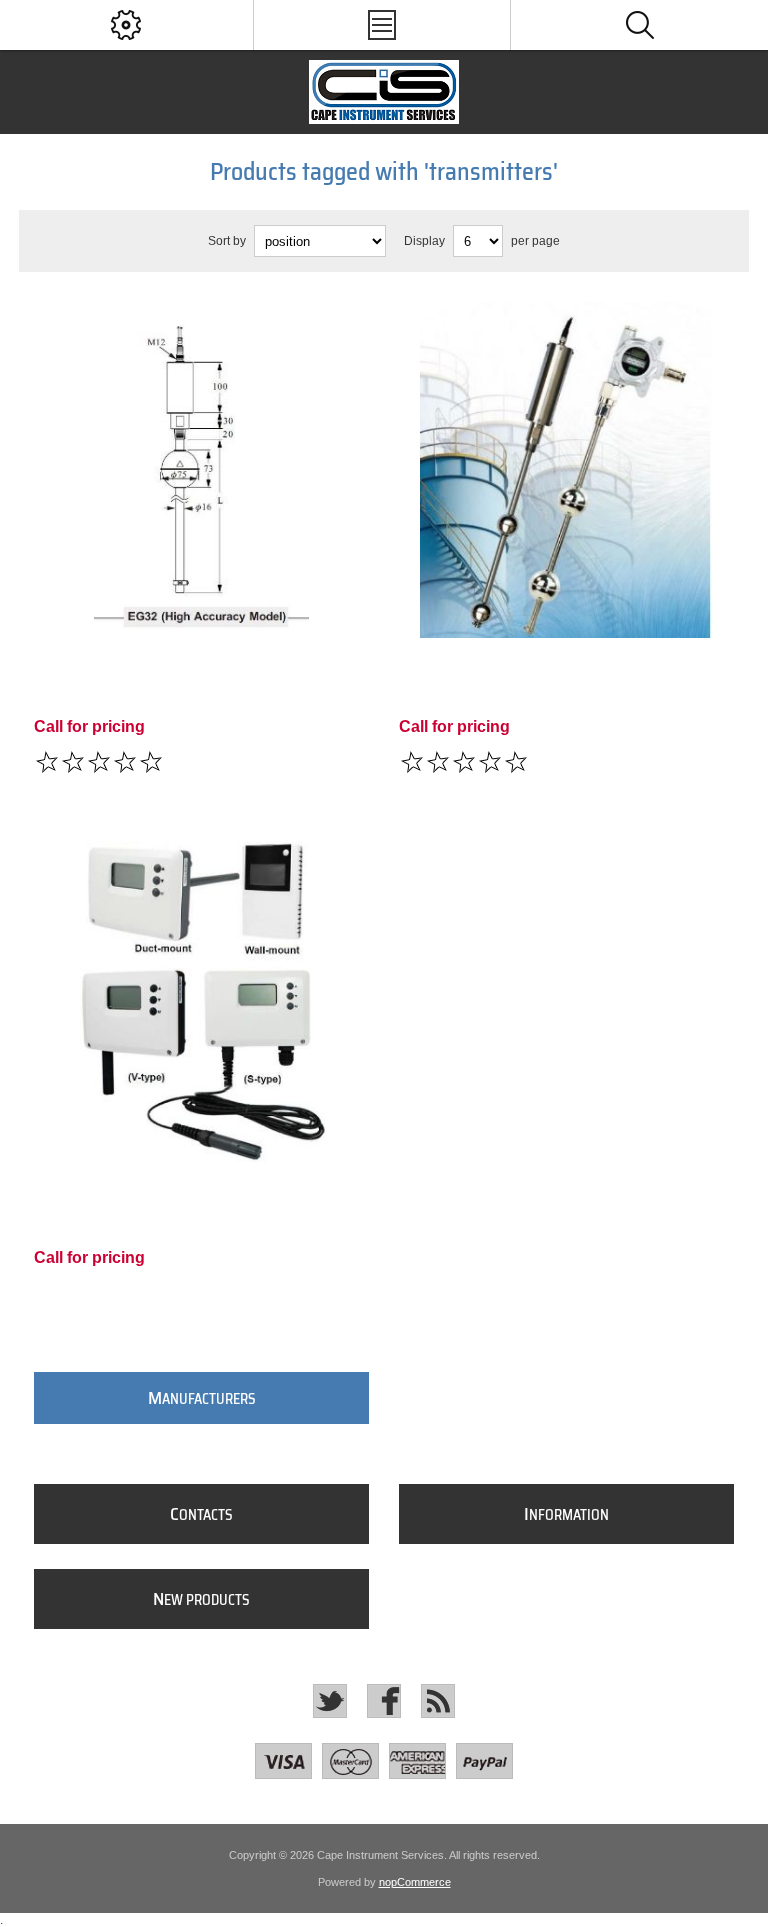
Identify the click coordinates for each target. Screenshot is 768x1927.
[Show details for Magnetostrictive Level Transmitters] (202, 470)
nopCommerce (415, 1882)
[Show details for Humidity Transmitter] (202, 1002)
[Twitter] (330, 1701)
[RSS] (438, 1701)
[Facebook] (384, 1701)
